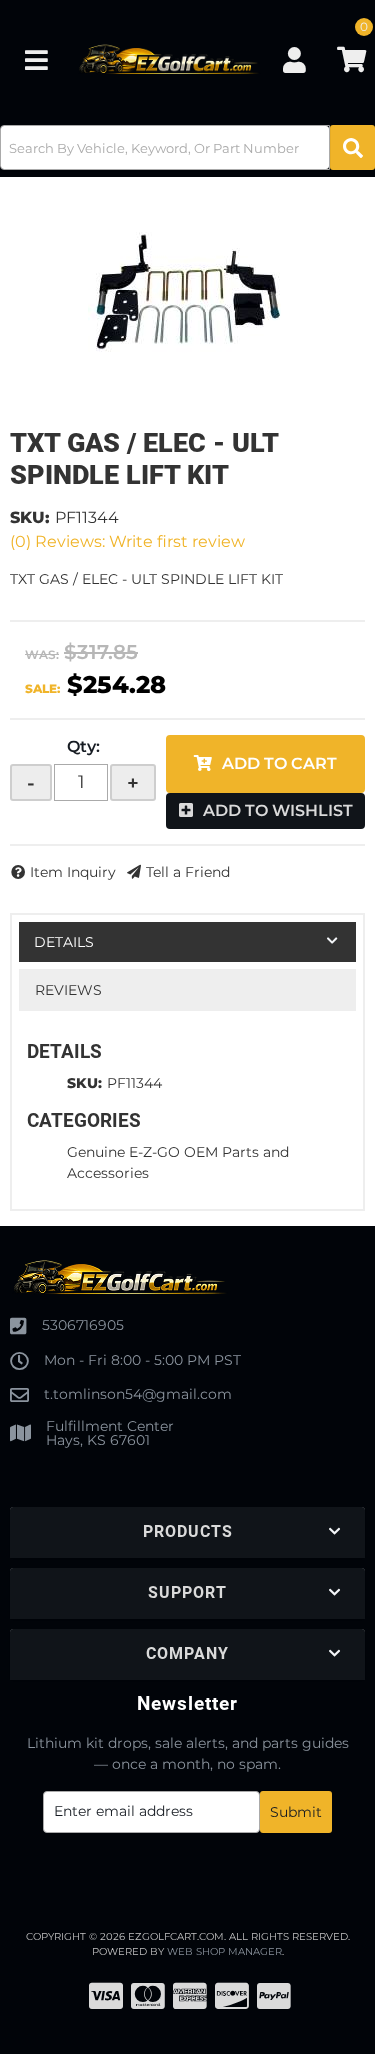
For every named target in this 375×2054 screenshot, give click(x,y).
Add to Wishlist (278, 810)
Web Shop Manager (224, 1951)
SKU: (30, 517)
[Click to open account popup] (295, 60)
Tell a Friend (188, 872)
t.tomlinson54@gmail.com (138, 1394)
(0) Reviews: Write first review (127, 541)
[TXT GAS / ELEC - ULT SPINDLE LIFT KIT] (188, 292)
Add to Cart (279, 763)
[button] (187, 147)
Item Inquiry (73, 872)
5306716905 (83, 1325)
